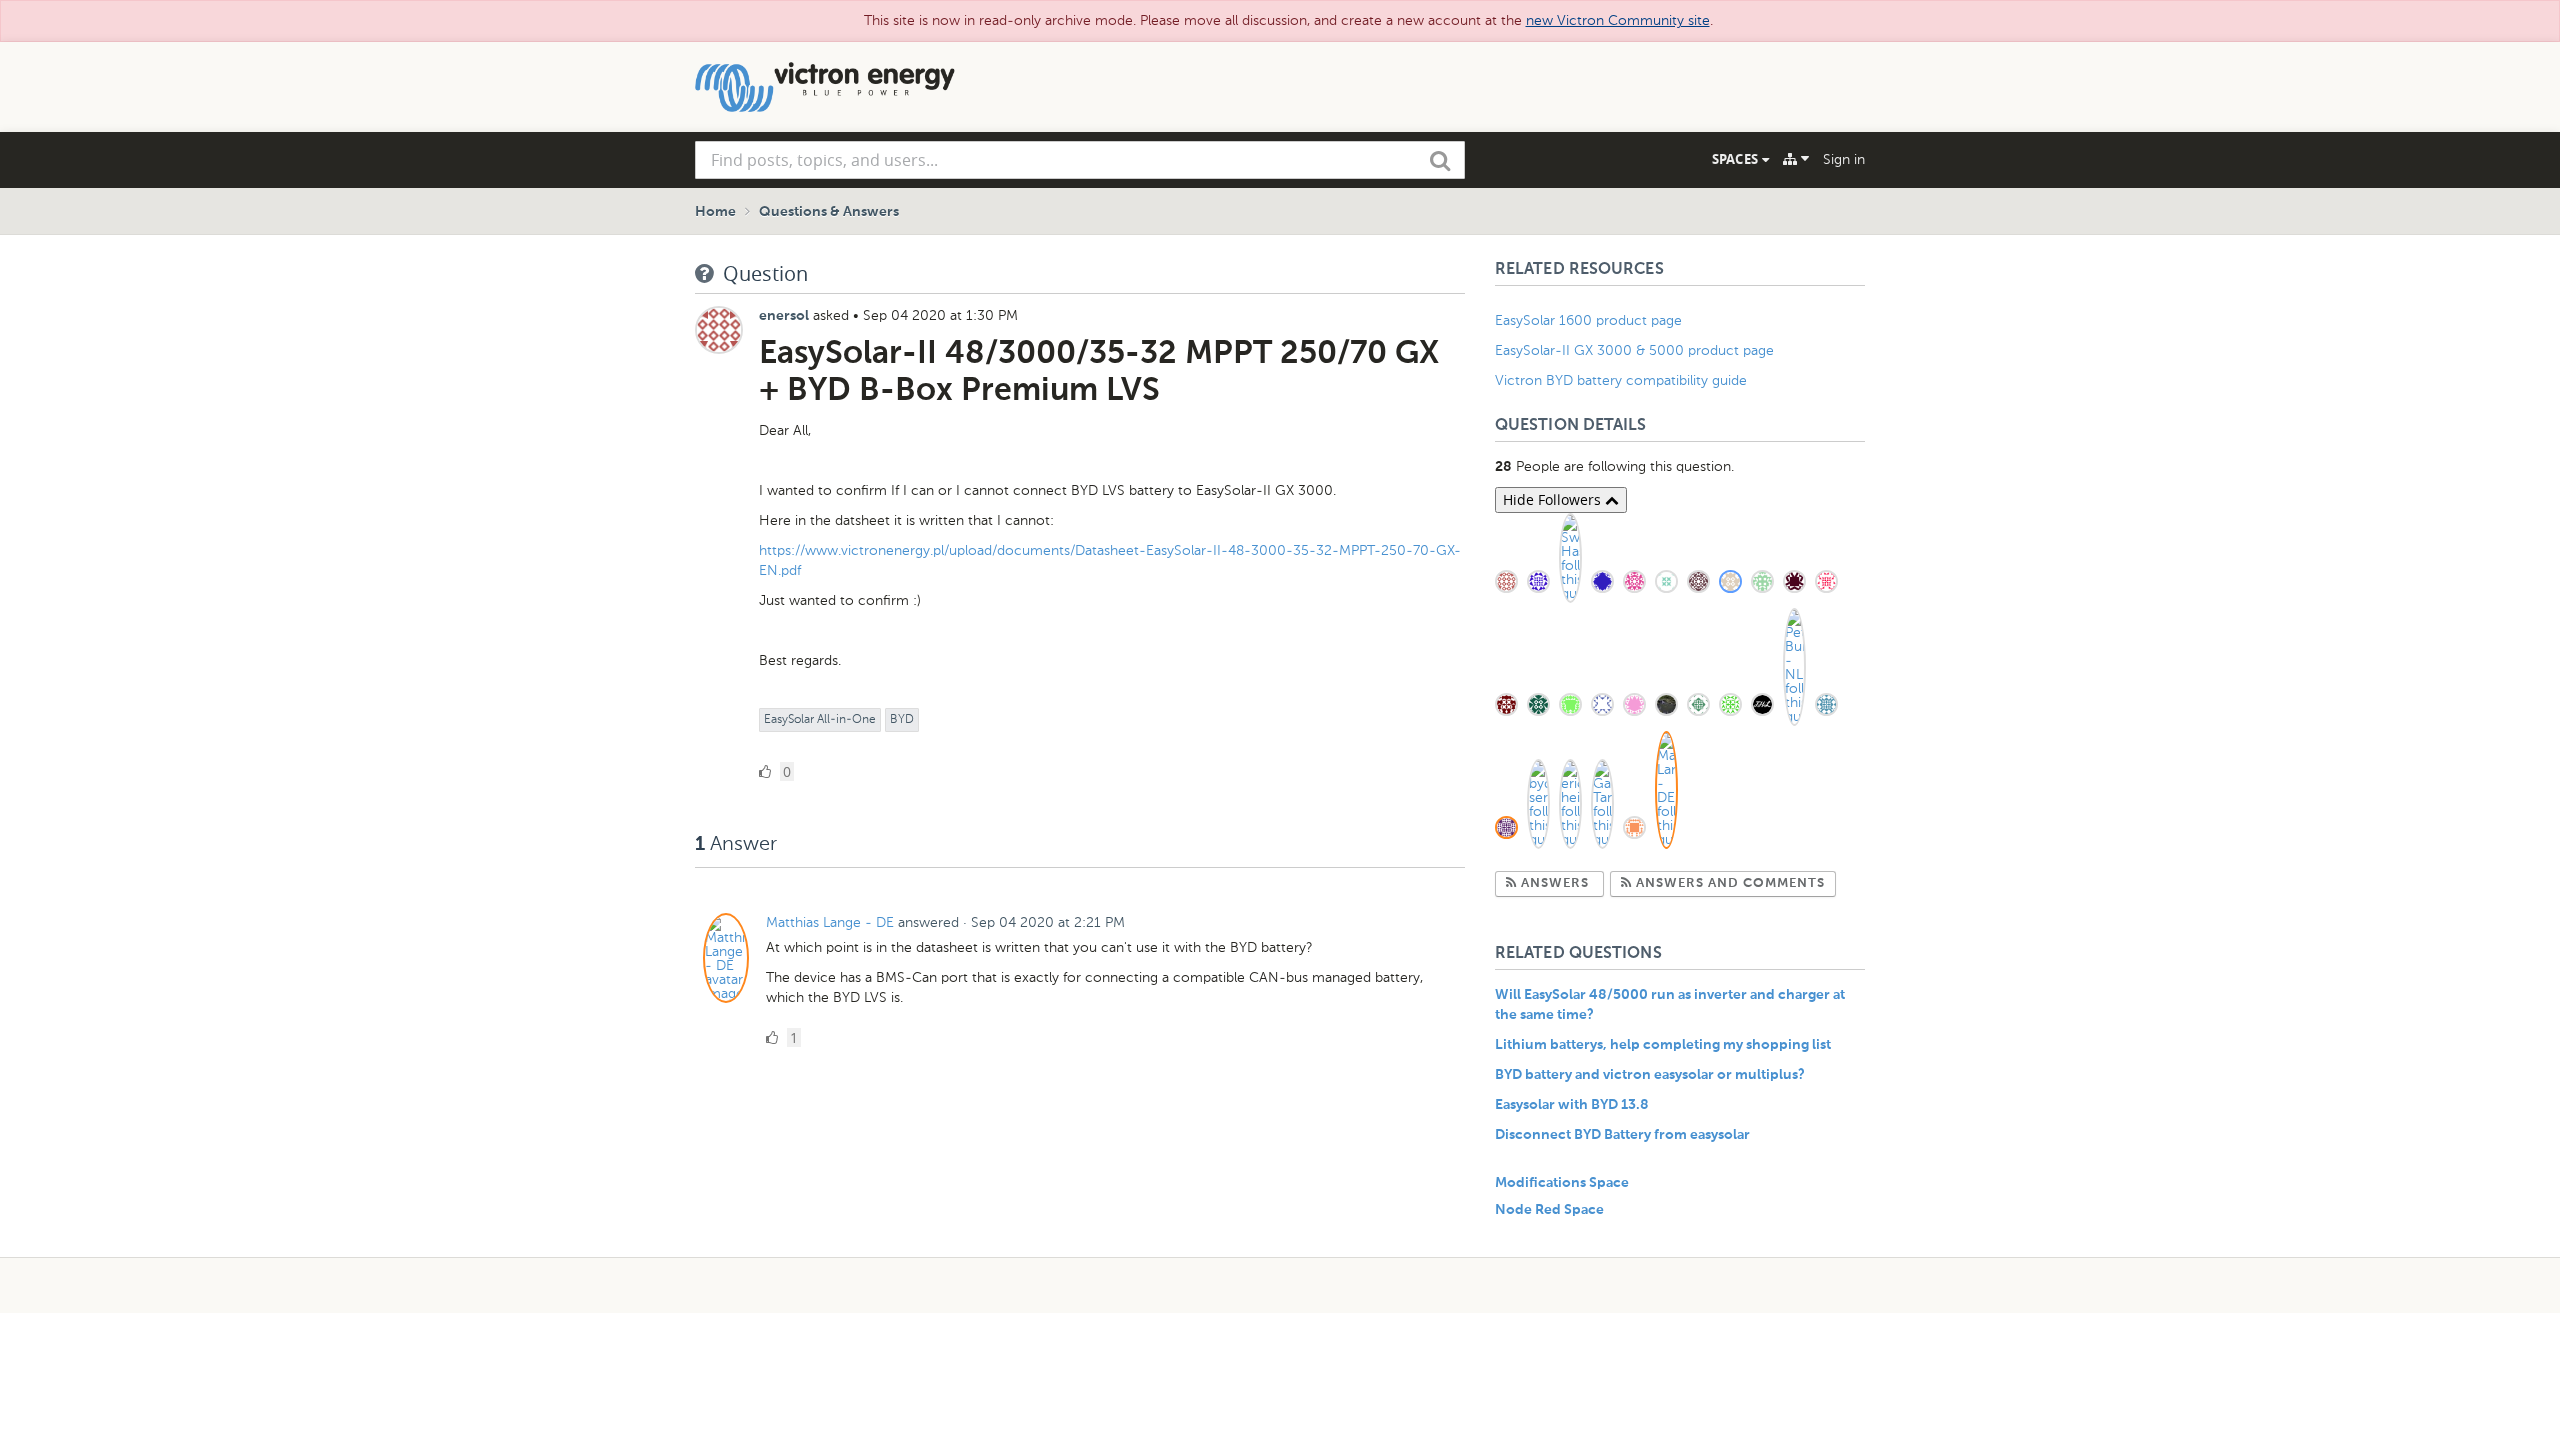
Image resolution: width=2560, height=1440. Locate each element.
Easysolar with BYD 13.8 (1572, 1105)
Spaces (1737, 159)
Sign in (1844, 159)
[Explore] (1796, 159)
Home (715, 212)
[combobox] (1080, 160)
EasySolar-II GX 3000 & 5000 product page (1634, 350)
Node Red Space (1549, 1210)
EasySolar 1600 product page (1588, 320)
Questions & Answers (829, 212)
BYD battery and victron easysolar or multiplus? (1650, 1075)
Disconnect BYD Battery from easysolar (1622, 1135)
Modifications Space (1562, 1183)
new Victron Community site (1618, 20)
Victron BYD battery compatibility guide (1621, 380)
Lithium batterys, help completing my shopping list (1663, 1045)
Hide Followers (1554, 499)
